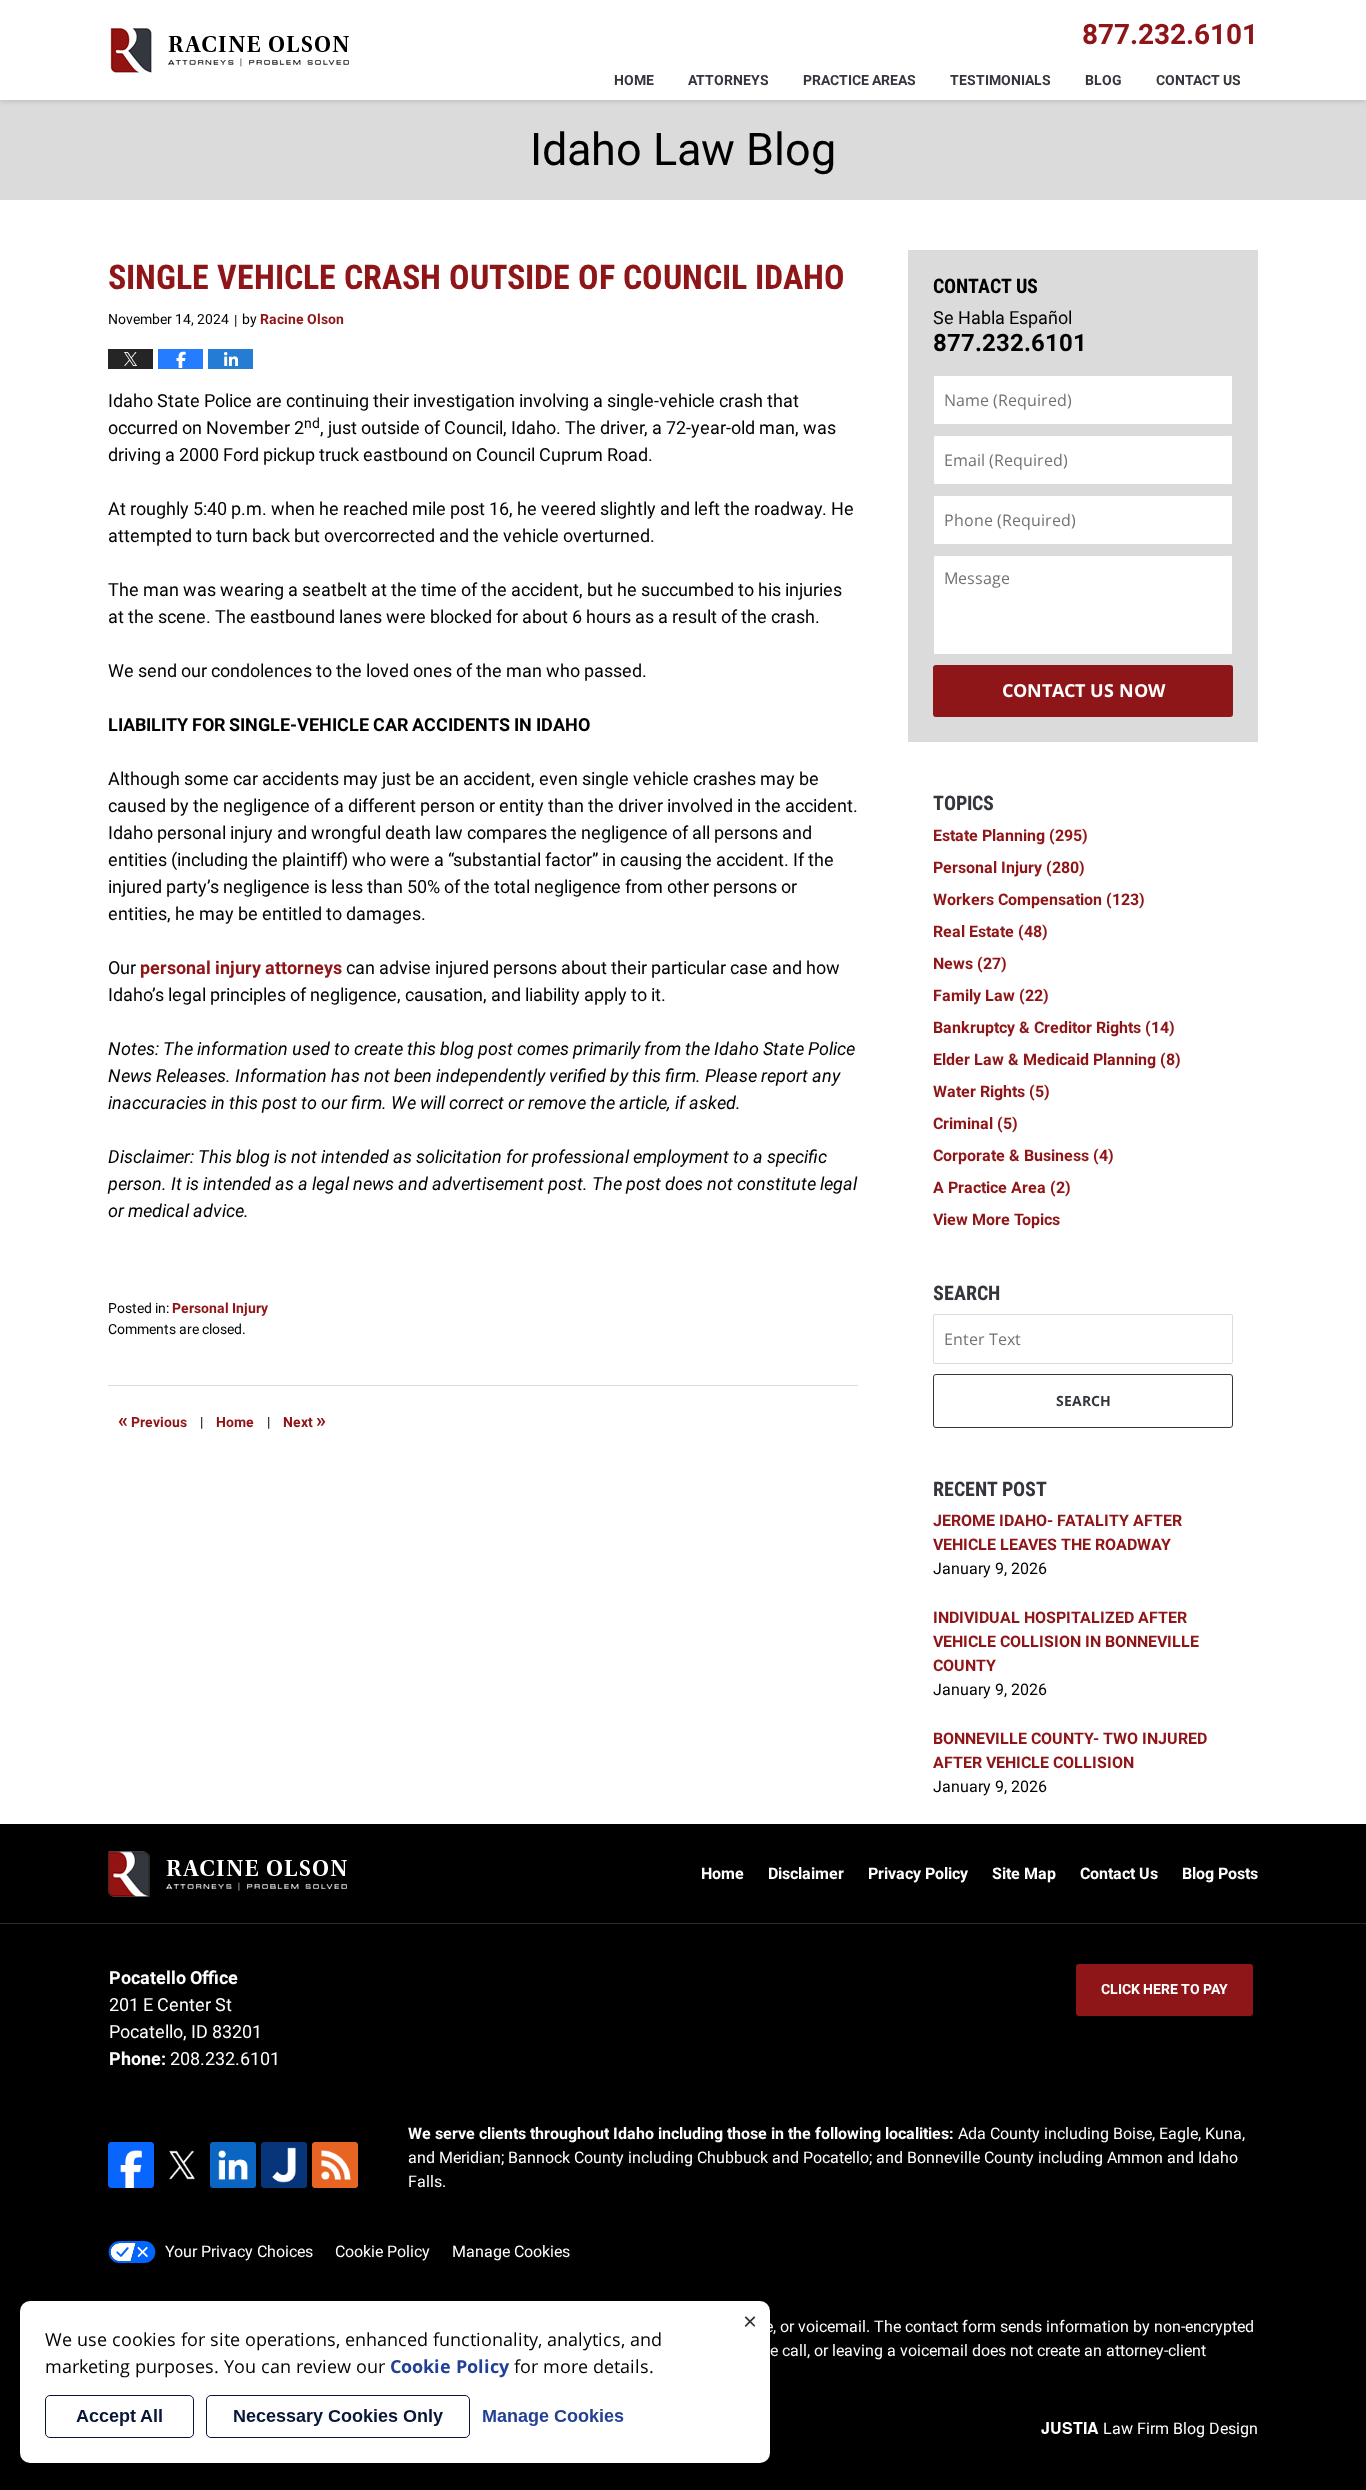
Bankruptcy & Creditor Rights (1054, 1027)
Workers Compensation (1039, 899)
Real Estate (990, 931)
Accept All (119, 2416)
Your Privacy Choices (239, 2251)
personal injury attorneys (241, 967)
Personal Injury (220, 1308)
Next (304, 1420)
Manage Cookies (511, 2251)
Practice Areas (859, 80)
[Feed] (335, 2165)
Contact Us (1198, 80)
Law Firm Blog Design (1149, 2428)
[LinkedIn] (233, 2165)
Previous (152, 1420)
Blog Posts (1220, 1873)
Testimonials (1000, 80)
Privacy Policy (918, 1873)
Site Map (1024, 1873)
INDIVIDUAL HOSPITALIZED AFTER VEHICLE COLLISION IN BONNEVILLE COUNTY (1066, 1641)
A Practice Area (1002, 1187)
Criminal (975, 1123)
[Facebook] (131, 2165)
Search (1083, 1400)
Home (634, 80)
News (970, 963)
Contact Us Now (1083, 690)
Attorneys (728, 80)
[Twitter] (182, 2165)
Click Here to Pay (1164, 1989)
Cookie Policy (382, 2251)
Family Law (991, 995)
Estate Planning (1010, 835)
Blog (1103, 80)
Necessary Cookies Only (338, 2416)
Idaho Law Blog (228, 50)
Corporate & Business (1023, 1155)
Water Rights (991, 1091)
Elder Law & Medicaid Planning (1057, 1059)
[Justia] (284, 2165)
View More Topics (996, 1219)
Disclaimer (806, 1873)
